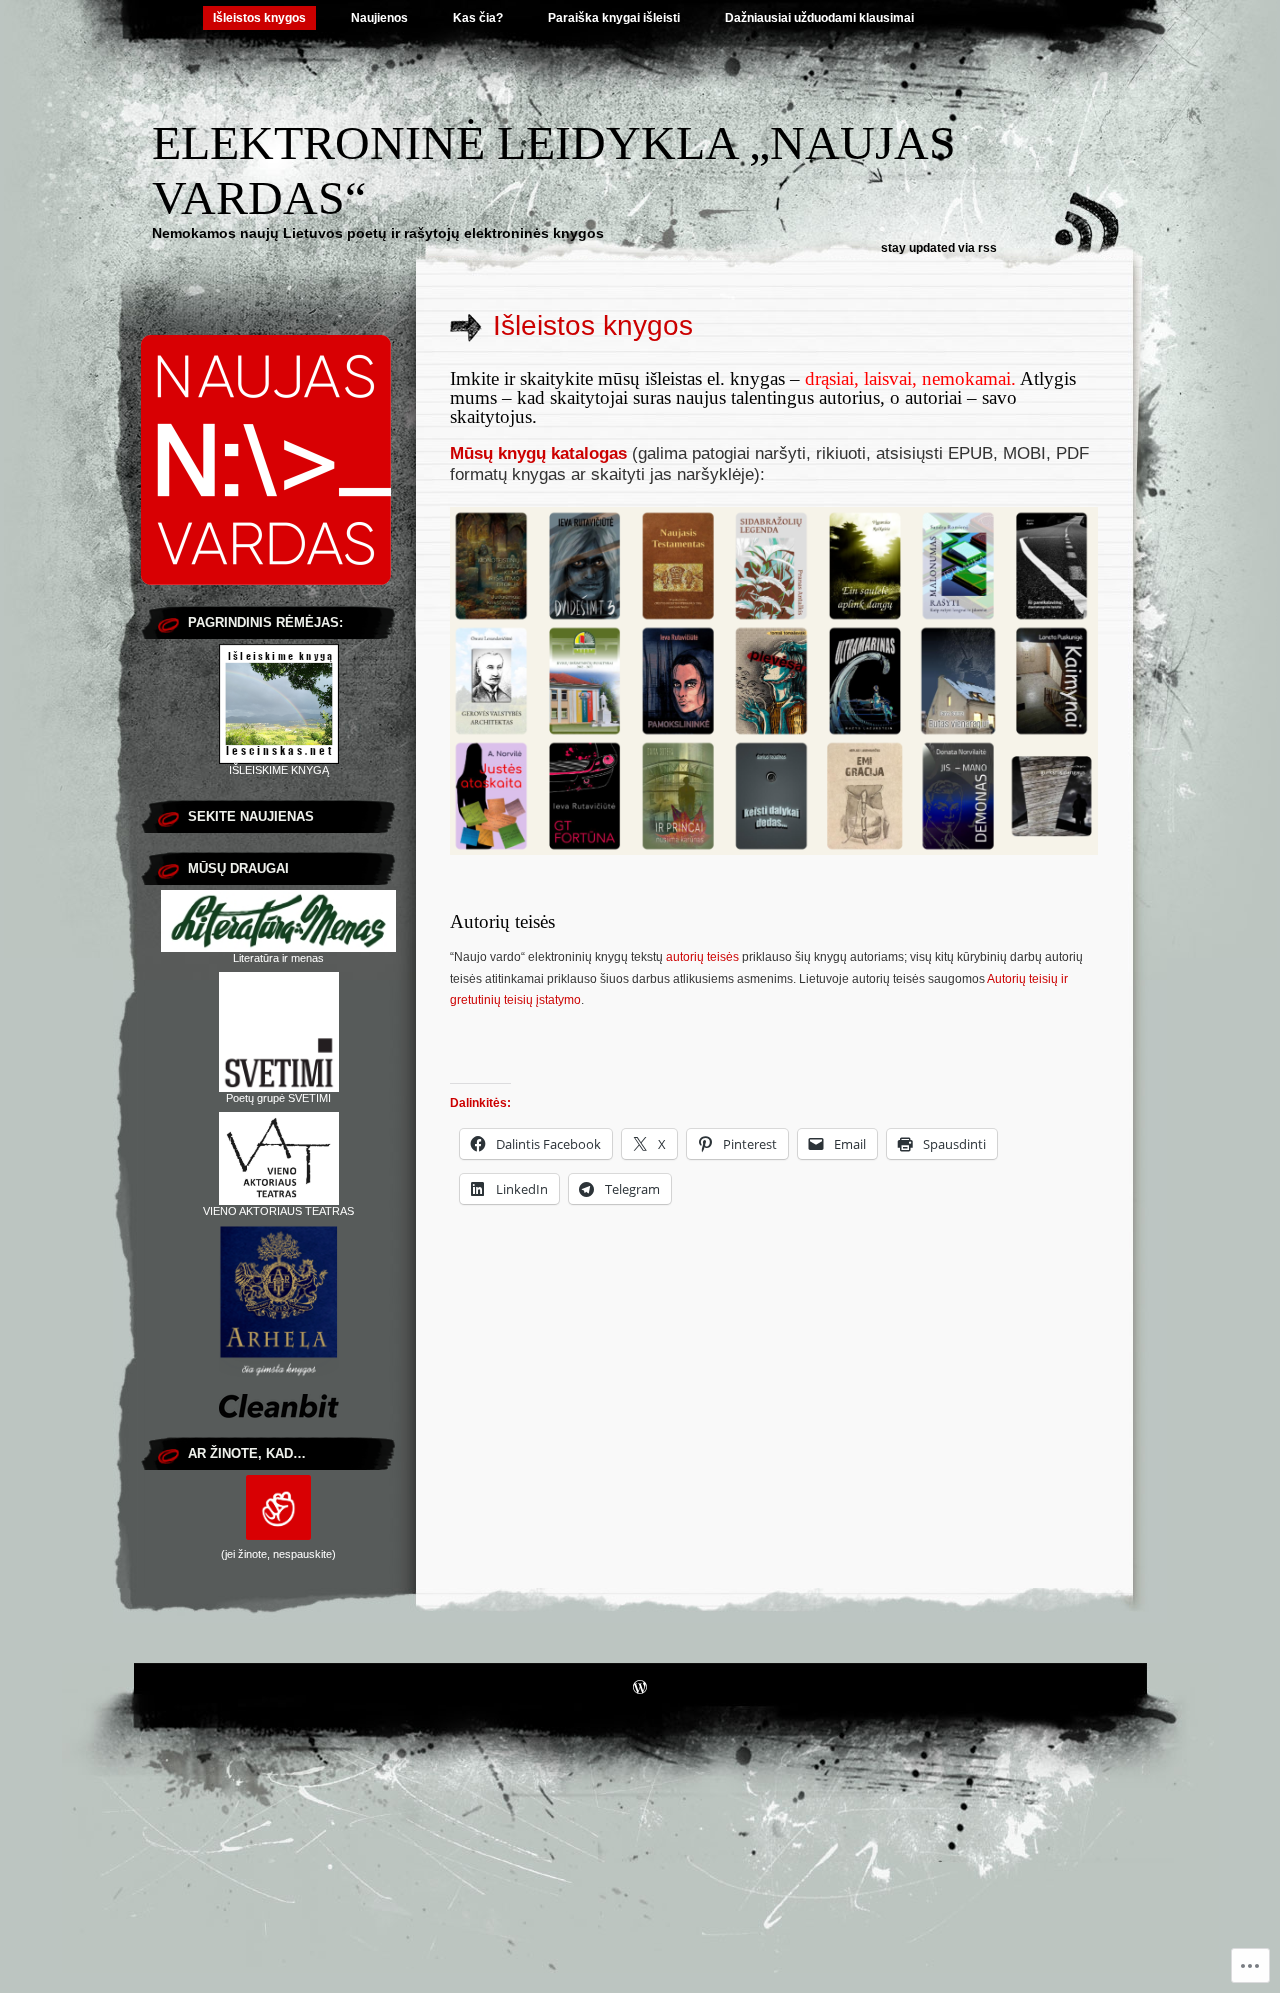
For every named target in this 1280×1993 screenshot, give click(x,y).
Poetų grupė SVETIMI (278, 1098)
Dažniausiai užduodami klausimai (819, 18)
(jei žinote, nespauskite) (278, 1554)
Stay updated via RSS (939, 248)
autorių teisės (702, 957)
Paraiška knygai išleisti (614, 18)
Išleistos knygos (259, 18)
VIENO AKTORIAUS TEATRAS (278, 1211)
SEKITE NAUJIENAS (251, 816)
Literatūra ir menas (278, 958)
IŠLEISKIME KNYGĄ (279, 770)
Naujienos (379, 18)
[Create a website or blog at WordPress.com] (640, 1689)
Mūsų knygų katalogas (538, 453)
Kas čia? (478, 18)
